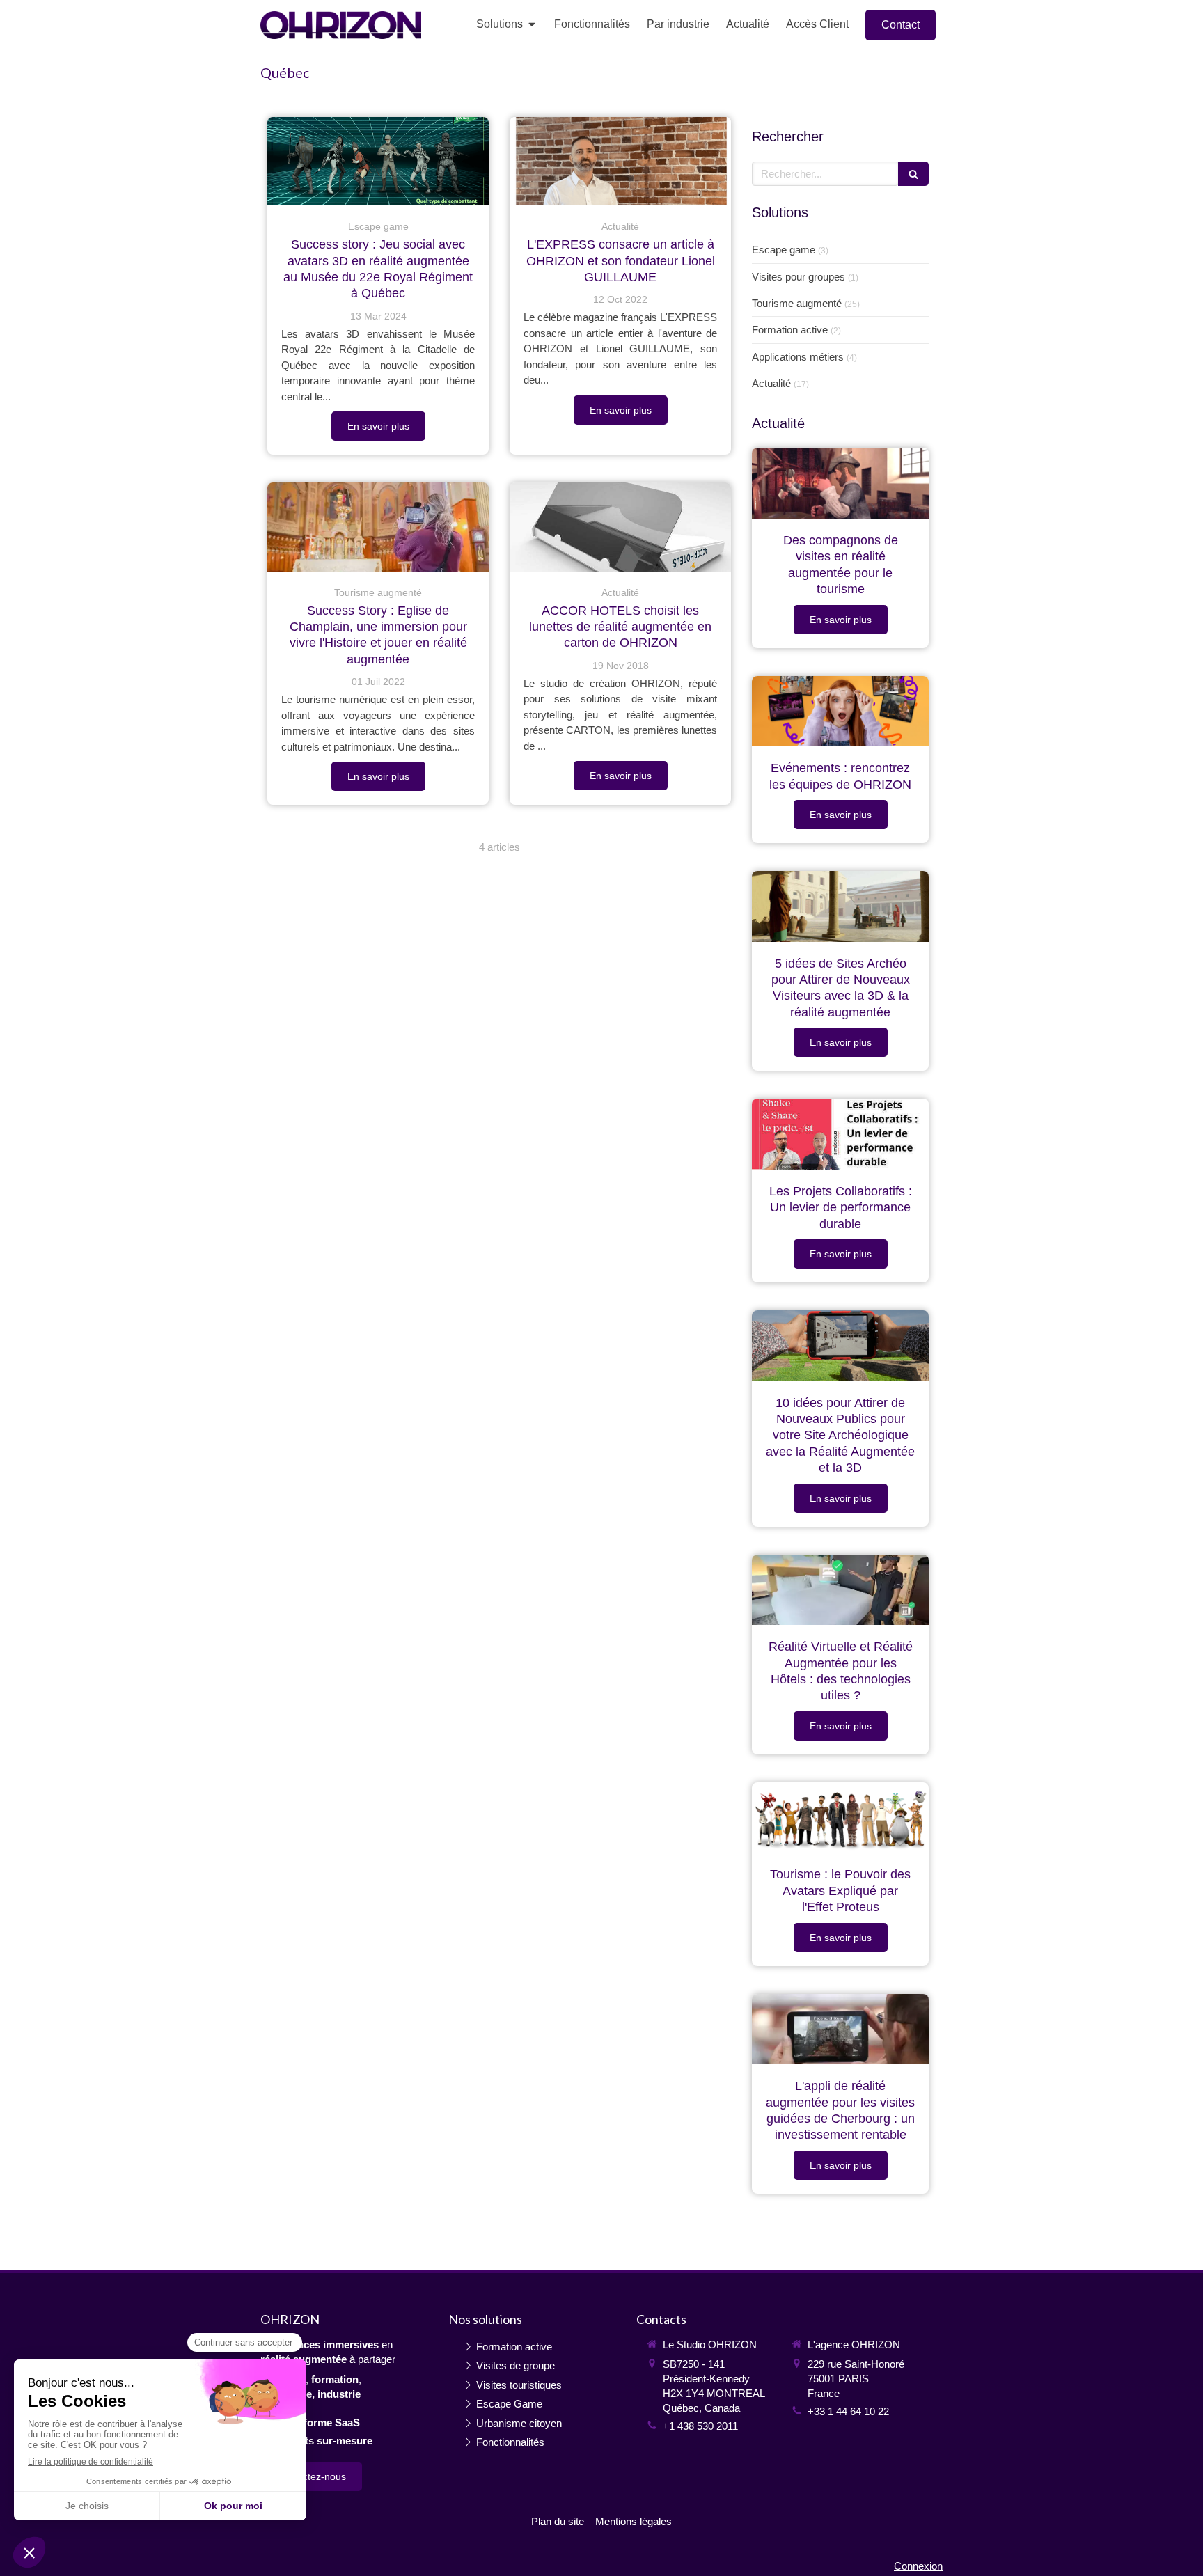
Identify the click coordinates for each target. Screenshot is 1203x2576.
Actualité (771, 383)
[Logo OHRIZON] (341, 35)
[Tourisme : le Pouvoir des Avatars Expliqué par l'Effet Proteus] (840, 1818)
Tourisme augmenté (797, 303)
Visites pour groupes (799, 277)
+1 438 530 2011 (700, 2426)
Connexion (918, 2566)
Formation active (790, 330)
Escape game (784, 250)
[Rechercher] (913, 174)
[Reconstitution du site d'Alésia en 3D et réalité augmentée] (840, 906)
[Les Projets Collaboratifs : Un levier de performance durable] (840, 1134)
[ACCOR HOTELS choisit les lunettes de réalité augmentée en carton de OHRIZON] (620, 527)
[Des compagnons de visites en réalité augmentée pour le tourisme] (840, 483)
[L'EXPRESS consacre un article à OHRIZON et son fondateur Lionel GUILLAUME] (620, 161)
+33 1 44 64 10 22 (848, 2411)
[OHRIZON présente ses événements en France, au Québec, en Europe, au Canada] (840, 712)
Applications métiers (798, 357)
